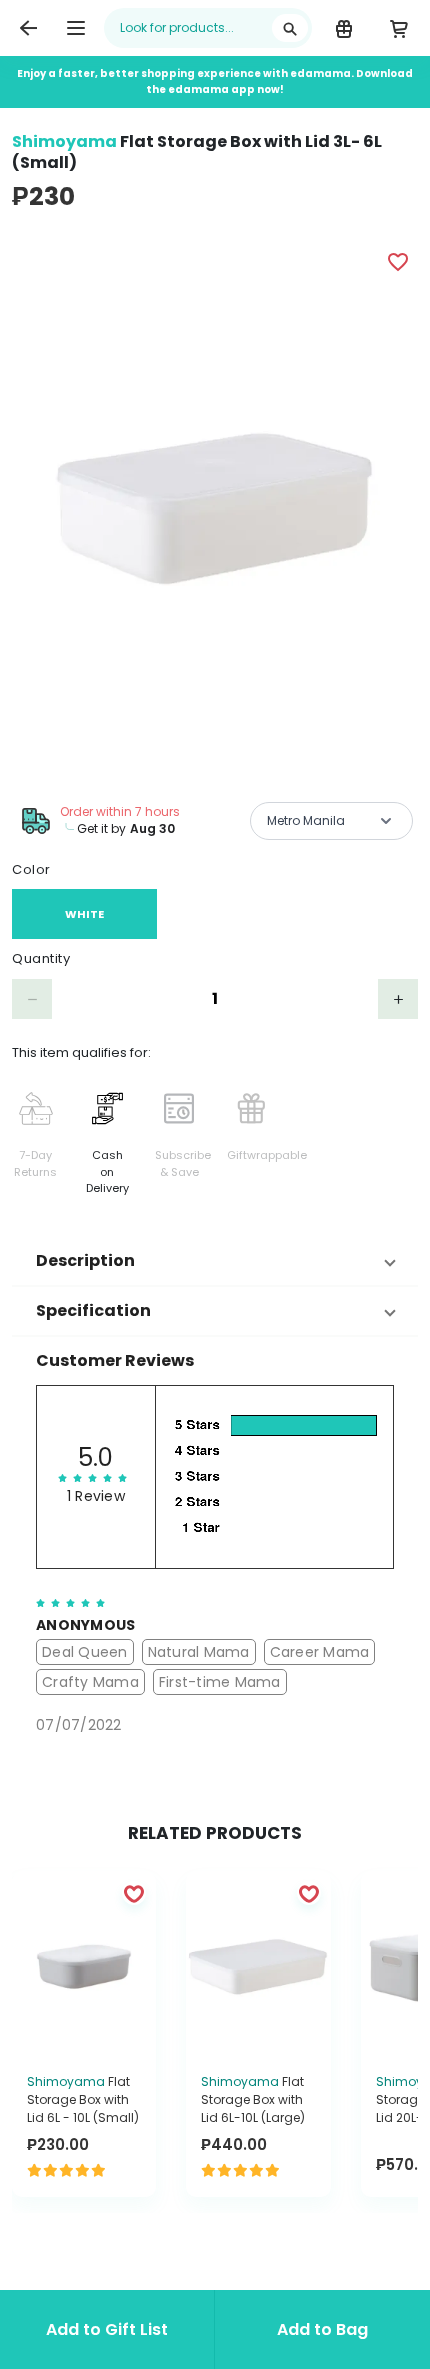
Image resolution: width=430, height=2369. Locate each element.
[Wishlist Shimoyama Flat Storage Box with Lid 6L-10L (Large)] (309, 1893)
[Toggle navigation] (76, 28)
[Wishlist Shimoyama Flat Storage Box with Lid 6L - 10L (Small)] (134, 1893)
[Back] (28, 28)
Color (31, 869)
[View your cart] (398, 28)
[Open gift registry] (343, 28)
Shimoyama (64, 141)
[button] (215, 1261)
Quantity (41, 958)
